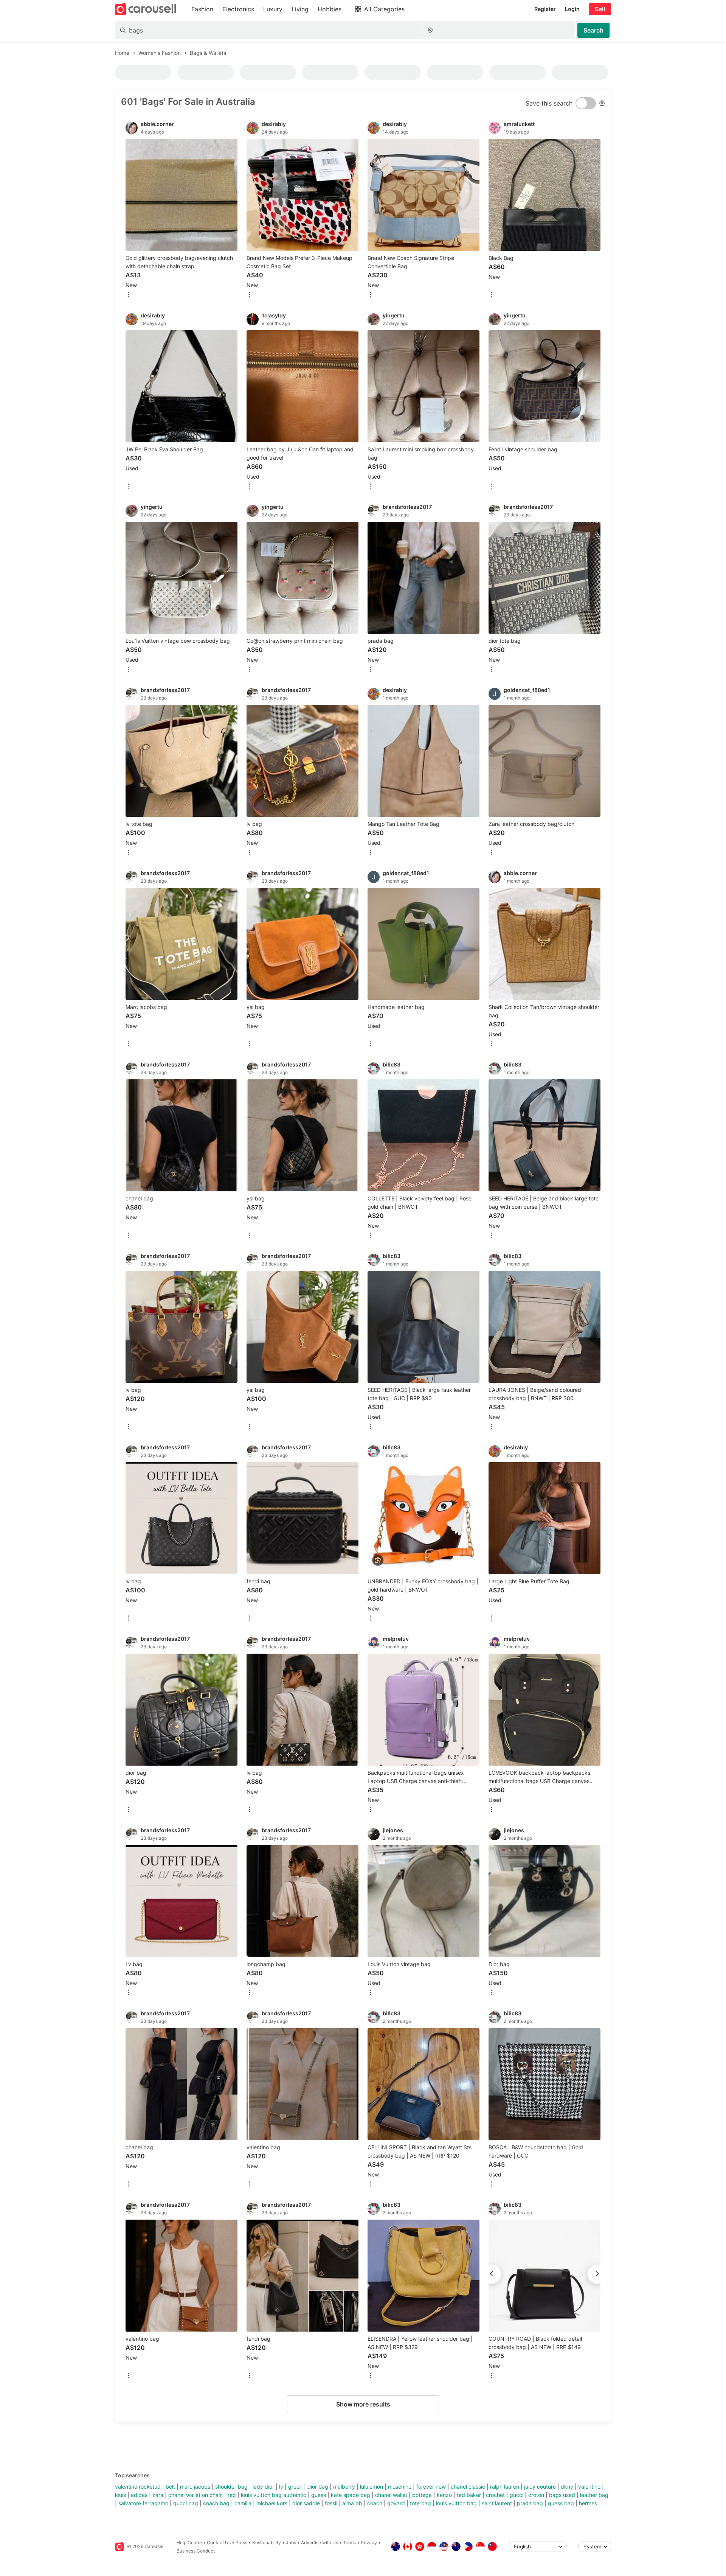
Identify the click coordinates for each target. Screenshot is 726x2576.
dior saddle (306, 2503)
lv (281, 2487)
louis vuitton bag (456, 2503)
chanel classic (468, 2487)
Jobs (291, 2543)
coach (375, 2503)
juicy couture (540, 2487)
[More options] (129, 295)
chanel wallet (391, 2495)
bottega (422, 2495)
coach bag (216, 2503)
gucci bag (186, 2503)
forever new (431, 2487)
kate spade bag (351, 2495)
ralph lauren (505, 2487)
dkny (567, 2487)
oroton (536, 2495)
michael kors (272, 2503)
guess (319, 2495)
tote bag (420, 2503)
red (232, 2495)
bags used (562, 2495)
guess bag (561, 2503)
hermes (588, 2503)
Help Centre (189, 2543)
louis (120, 2495)
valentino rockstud (138, 2487)
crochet (495, 2495)
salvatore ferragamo (143, 2503)
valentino (589, 2487)
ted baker (469, 2495)
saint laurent (497, 2503)
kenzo (444, 2495)
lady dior (263, 2487)
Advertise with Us (320, 2543)
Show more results (363, 2404)
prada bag (530, 2503)
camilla (243, 2503)
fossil (331, 2503)
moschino (400, 2487)
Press (241, 2543)
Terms (349, 2543)
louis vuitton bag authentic (274, 2495)
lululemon (372, 2487)
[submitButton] (593, 30)
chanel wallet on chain (195, 2495)
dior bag (318, 2487)
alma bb (352, 2503)
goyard (396, 2503)
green (295, 2487)
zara (158, 2495)
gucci (517, 2495)
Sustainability (267, 2543)
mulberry (344, 2487)
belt (170, 2487)
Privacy (369, 2543)
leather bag (594, 2495)
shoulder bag (231, 2487)
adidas (139, 2495)
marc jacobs (195, 2487)
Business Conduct (196, 2551)
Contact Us (219, 2543)
